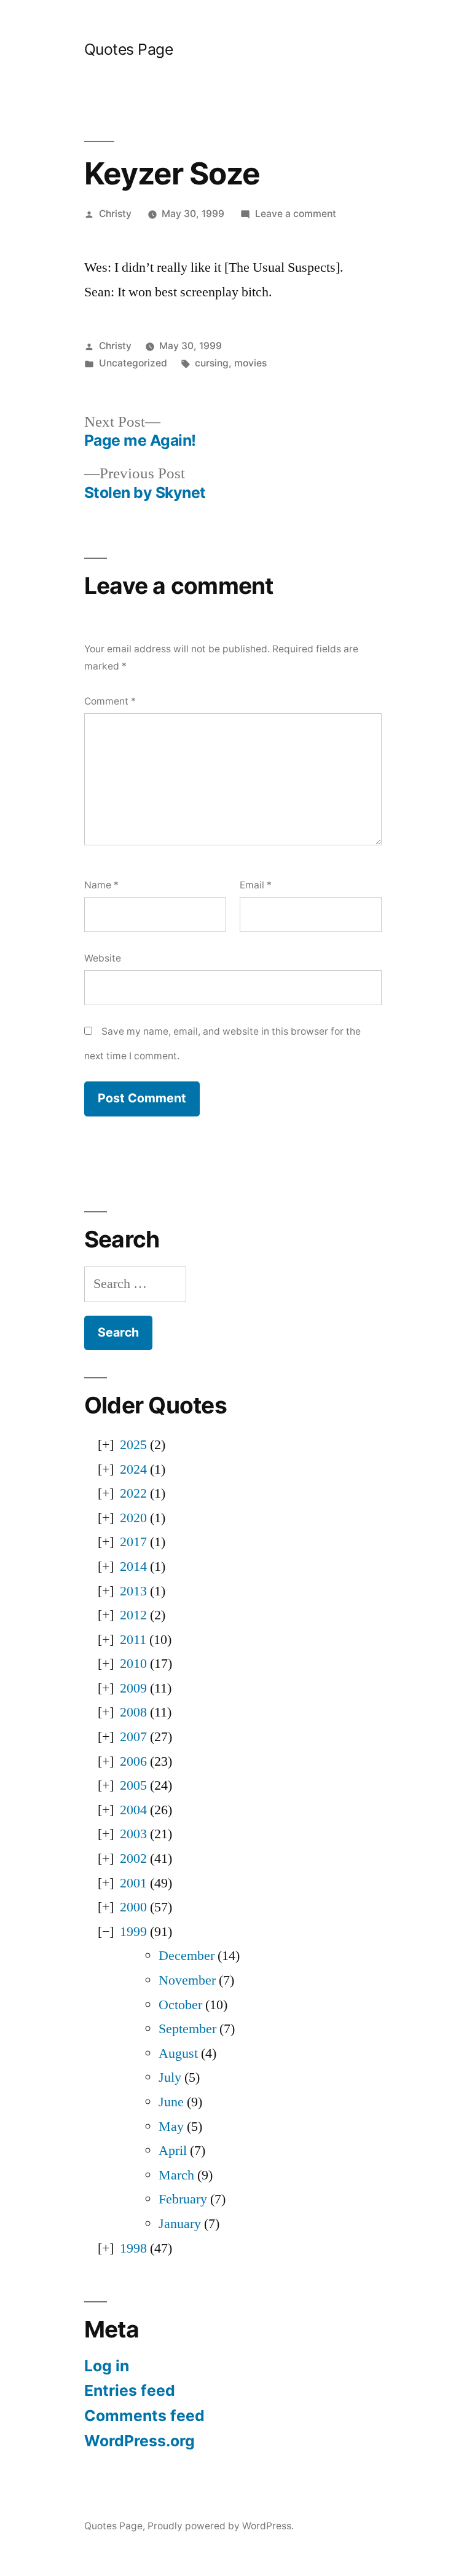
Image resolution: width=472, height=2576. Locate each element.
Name (101, 885)
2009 (133, 1688)
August (178, 2053)
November (187, 1980)
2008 (133, 1712)
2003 (133, 1834)
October (180, 2005)
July (170, 2077)
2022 (133, 1493)
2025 (133, 1445)
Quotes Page (129, 49)
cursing (212, 363)
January (180, 2224)
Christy (115, 214)
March (176, 2175)
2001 (133, 1883)
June (171, 2102)
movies (250, 363)
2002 (133, 1859)
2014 (133, 1567)
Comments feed (144, 2416)
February (183, 2199)
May (171, 2127)
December (187, 1956)
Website (103, 958)
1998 (133, 2248)
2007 (133, 1737)
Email (256, 885)
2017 (133, 1542)
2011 (133, 1640)
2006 (133, 1761)
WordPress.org (140, 2441)
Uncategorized (133, 363)
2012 (133, 1615)
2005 (133, 1785)
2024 (133, 1469)
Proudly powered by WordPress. (221, 2526)
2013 (133, 1591)
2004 (133, 1810)
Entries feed (130, 2390)
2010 (133, 1664)
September (187, 2029)
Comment (110, 701)
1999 (133, 1932)
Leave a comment (296, 214)
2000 (133, 1907)
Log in (107, 2366)
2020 (133, 1518)
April (173, 2151)
